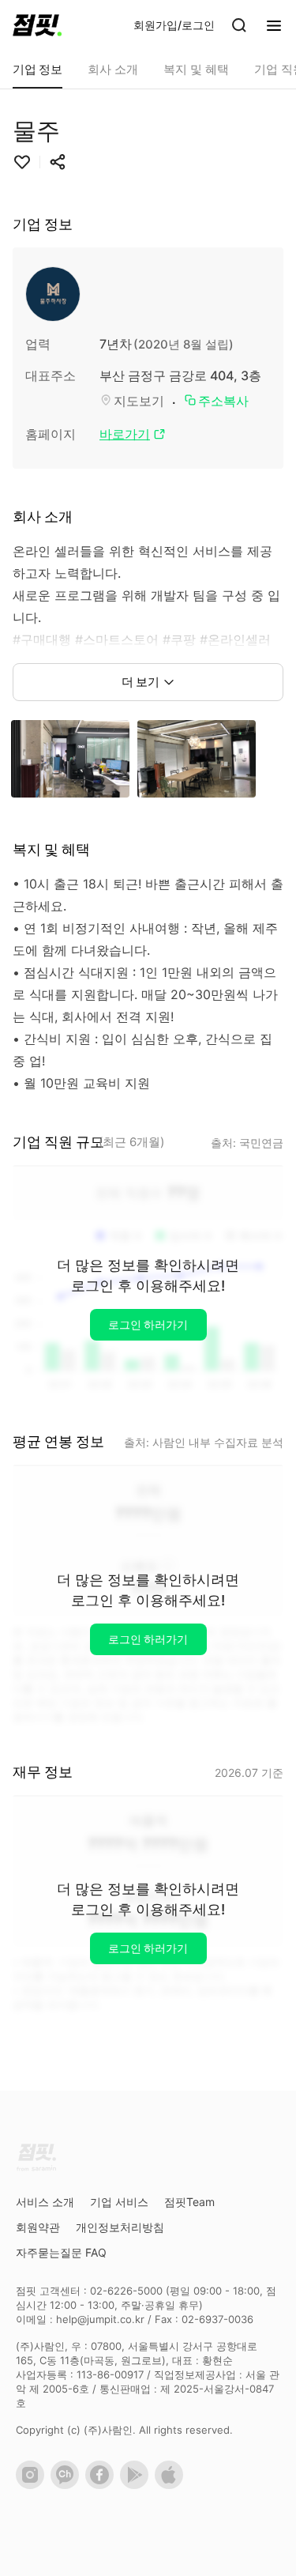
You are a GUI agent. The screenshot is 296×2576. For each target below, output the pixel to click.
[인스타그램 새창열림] (33, 2485)
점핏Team (189, 2202)
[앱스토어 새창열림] (172, 2485)
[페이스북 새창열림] (103, 2485)
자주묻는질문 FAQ (61, 2252)
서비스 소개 (45, 2202)
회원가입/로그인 (174, 25)
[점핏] (37, 25)
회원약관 (38, 2227)
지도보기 (139, 401)
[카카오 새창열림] (68, 2485)
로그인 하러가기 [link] (148, 1324)
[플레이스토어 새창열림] (137, 2485)
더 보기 (141, 682)
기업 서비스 (119, 2202)
